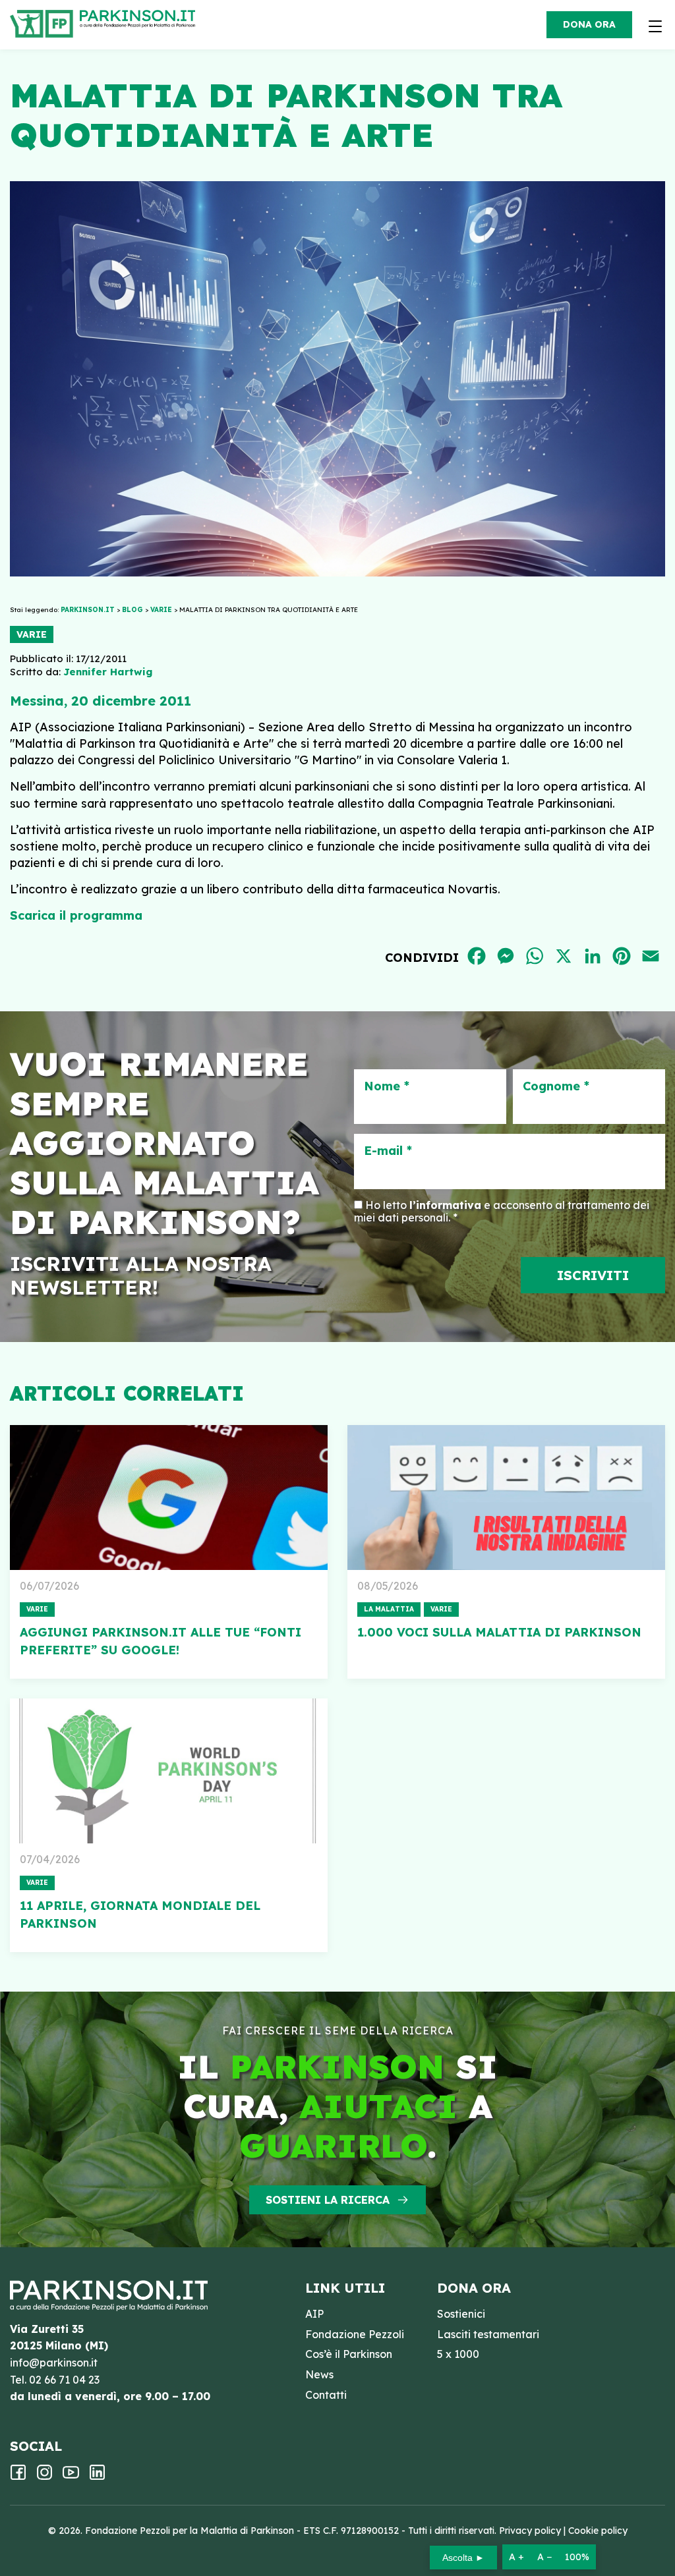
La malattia (389, 1609)
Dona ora (589, 24)
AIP (314, 2314)
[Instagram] (44, 2477)
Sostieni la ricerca (328, 2200)
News (319, 2374)
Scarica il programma (76, 915)
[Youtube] (71, 2477)
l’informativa (445, 1205)
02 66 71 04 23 (64, 2380)
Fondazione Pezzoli (355, 2334)
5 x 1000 (458, 2354)
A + (516, 2557)
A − (544, 2557)
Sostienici (461, 2314)
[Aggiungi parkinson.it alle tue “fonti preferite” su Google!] (169, 1498)
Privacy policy (530, 2531)
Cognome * (556, 1086)
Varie (32, 634)
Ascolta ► (463, 2558)
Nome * (387, 1086)
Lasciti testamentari (488, 2334)
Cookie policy (598, 2531)
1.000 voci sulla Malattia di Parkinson (499, 1632)
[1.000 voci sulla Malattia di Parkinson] (506, 1498)
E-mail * (388, 1151)
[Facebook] (18, 2477)
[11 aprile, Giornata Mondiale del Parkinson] (169, 1771)
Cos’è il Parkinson (349, 2354)
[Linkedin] (97, 2477)
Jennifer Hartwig (108, 672)
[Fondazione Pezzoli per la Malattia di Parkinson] (141, 20)
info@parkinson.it (54, 2363)
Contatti (326, 2395)
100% (577, 2557)
